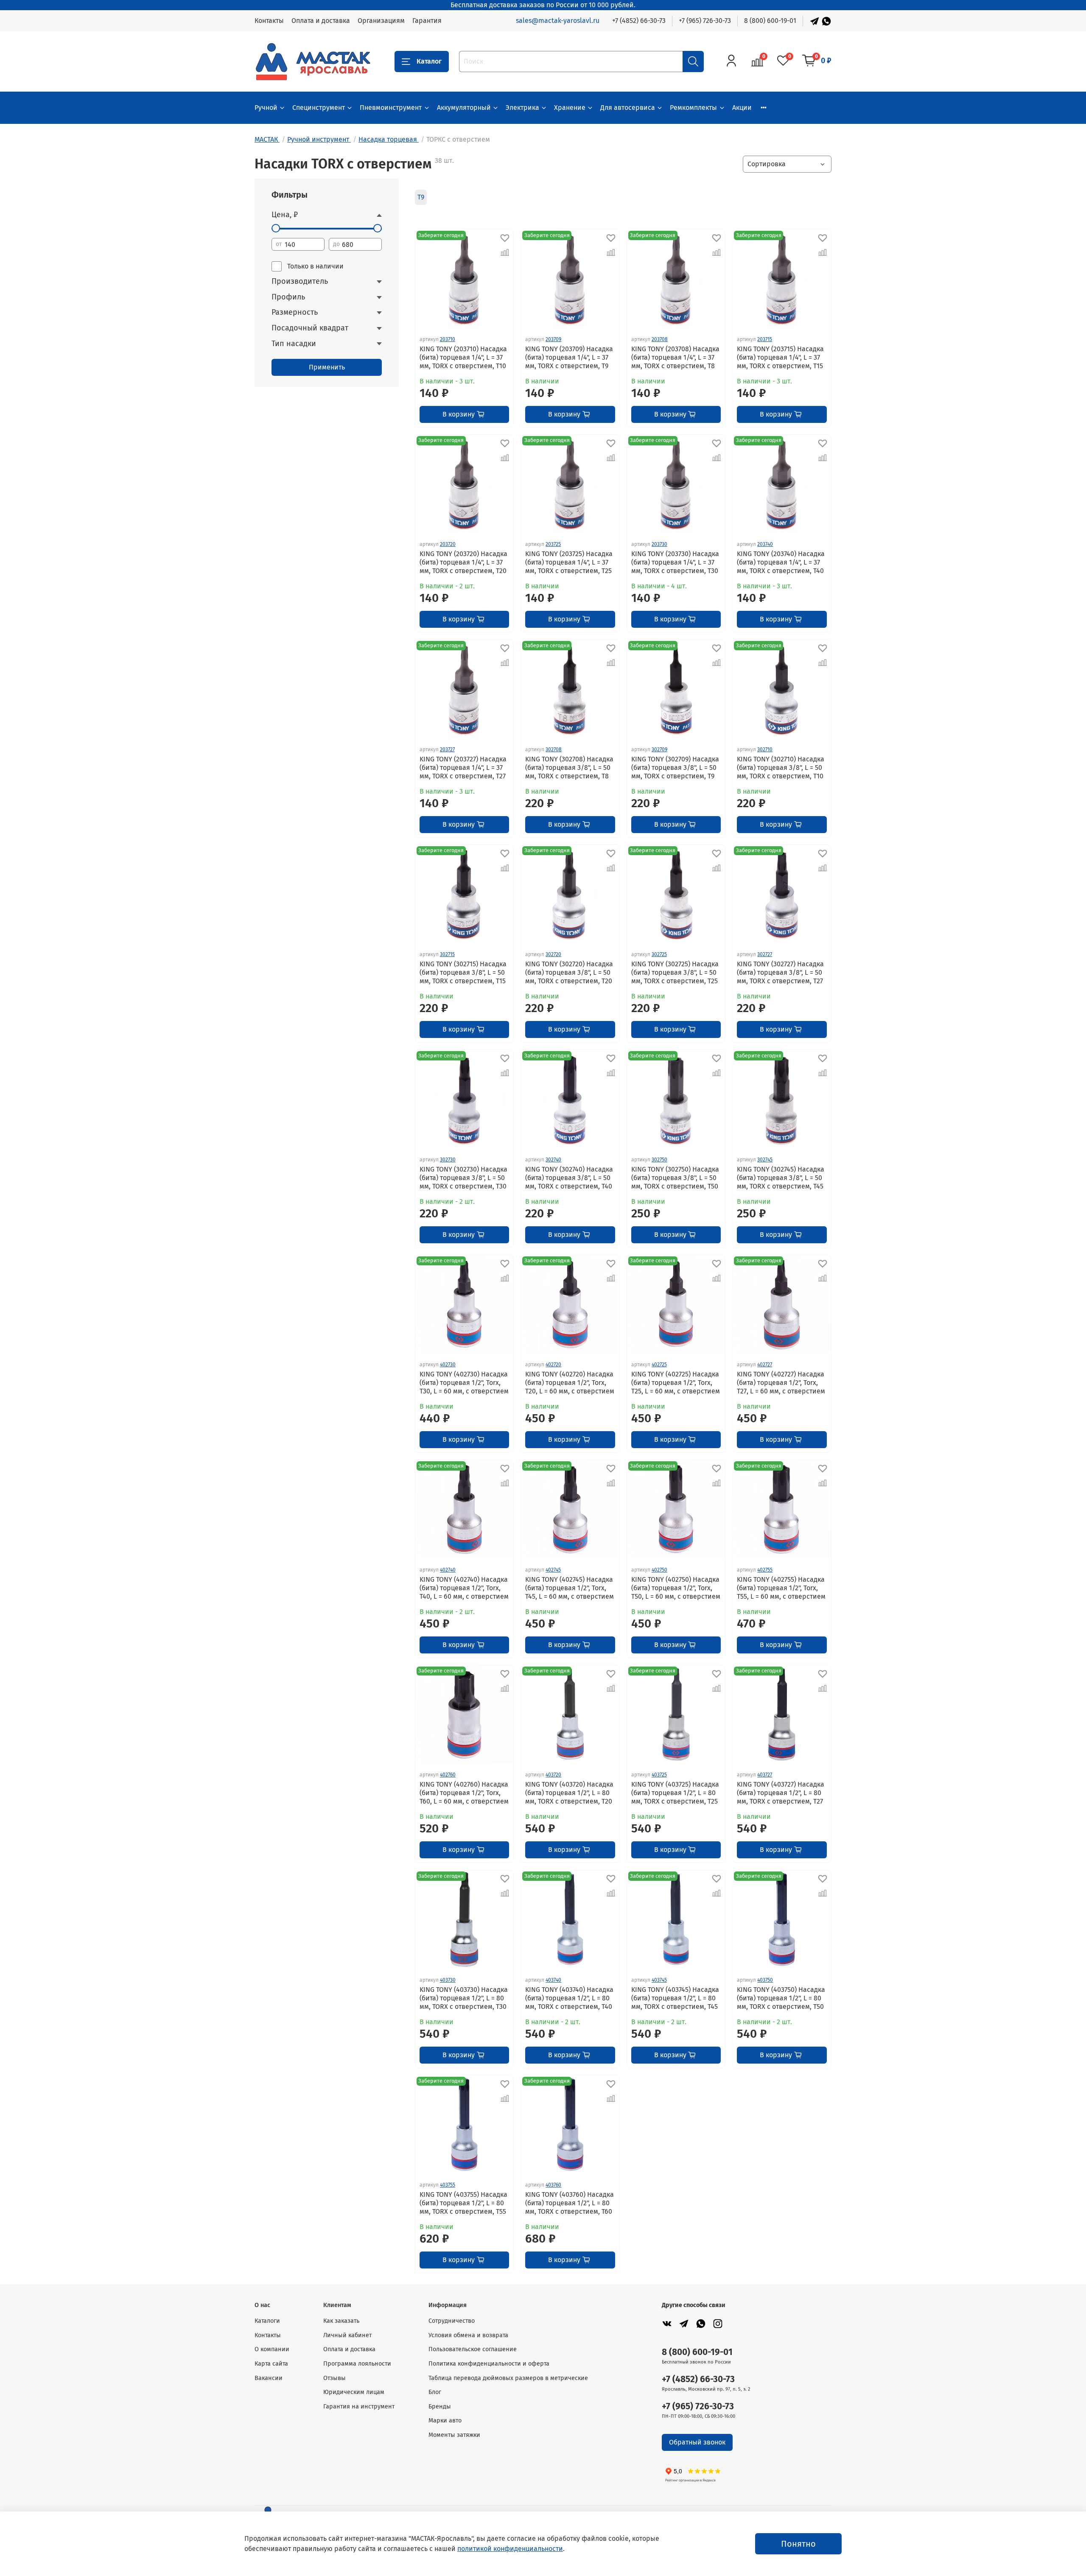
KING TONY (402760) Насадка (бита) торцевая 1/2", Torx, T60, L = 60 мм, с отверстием (464, 1793)
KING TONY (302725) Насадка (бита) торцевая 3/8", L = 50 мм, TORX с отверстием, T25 (675, 972)
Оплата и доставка (321, 21)
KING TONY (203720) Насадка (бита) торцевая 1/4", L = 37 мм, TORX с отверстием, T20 (463, 562)
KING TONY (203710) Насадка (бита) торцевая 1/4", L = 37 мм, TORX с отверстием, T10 (463, 357)
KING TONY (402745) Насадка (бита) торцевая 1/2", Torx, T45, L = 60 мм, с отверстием (570, 1588)
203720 (448, 544)
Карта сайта (271, 2364)
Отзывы (334, 2378)
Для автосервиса (628, 108)
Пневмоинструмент (391, 108)
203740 (765, 544)
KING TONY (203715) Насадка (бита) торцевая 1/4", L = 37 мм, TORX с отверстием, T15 (780, 357)
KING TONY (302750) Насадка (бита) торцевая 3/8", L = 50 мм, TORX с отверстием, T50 (675, 1178)
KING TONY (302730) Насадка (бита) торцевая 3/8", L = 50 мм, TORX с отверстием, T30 (463, 1178)
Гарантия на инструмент (359, 2407)
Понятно (798, 2544)
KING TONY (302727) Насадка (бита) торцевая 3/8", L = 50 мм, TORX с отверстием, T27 (780, 972)
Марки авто (445, 2421)
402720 (553, 1365)
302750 (659, 1160)
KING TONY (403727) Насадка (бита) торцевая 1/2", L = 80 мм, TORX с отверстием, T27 (781, 1793)
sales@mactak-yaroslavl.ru (558, 21)
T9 (421, 197)
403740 (553, 1980)
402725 (659, 1365)
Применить (327, 367)
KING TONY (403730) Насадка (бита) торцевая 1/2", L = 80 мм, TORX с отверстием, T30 (464, 1998)
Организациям (381, 21)
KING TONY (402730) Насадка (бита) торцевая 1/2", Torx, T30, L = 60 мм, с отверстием (464, 1383)
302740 (553, 1160)
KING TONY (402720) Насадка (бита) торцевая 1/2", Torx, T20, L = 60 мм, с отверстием (570, 1383)
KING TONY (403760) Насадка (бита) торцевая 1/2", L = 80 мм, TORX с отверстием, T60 (570, 2203)
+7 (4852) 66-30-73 (639, 21)
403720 (553, 1775)
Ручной (266, 108)
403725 (659, 1775)
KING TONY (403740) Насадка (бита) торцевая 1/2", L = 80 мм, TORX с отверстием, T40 (569, 1998)
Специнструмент (319, 108)
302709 (659, 750)
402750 (659, 1570)
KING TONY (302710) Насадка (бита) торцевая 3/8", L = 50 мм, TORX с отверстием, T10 (781, 768)
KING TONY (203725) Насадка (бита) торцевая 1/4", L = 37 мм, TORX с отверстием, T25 (569, 562)
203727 (447, 750)
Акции (742, 108)
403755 (448, 2185)
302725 (659, 954)
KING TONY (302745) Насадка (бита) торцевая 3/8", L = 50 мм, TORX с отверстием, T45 (781, 1178)
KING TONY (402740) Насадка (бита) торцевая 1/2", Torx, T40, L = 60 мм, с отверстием (464, 1588)
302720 (553, 954)
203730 (659, 544)
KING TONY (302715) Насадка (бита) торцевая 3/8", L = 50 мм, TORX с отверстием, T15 (463, 972)
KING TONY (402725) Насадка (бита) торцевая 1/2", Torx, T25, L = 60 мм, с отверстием (676, 1383)
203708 (660, 339)
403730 (448, 1980)
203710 (448, 339)
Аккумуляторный (464, 108)
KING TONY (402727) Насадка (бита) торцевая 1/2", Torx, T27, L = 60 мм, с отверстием (781, 1383)
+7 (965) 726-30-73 (705, 21)
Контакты (269, 21)
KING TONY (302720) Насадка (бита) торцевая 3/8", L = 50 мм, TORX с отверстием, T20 (569, 972)
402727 (765, 1365)
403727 (765, 1775)
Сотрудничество (452, 2321)
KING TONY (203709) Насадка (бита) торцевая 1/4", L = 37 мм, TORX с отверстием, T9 (569, 357)
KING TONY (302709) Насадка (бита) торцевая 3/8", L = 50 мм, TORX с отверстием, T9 (675, 768)
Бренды (440, 2407)
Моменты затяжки (454, 2435)
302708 (554, 750)
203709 (553, 339)
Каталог (429, 61)
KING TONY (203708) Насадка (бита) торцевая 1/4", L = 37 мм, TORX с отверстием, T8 (675, 357)
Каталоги (267, 2321)
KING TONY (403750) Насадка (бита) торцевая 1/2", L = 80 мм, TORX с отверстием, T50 (781, 1998)
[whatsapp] (701, 2323)
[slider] (276, 228)
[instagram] (718, 2323)
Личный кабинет (347, 2335)
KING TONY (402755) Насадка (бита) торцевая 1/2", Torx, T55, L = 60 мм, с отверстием (781, 1588)
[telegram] (684, 2323)
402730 (448, 1365)
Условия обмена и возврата (468, 2335)
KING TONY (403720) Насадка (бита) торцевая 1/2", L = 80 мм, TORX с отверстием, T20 (569, 1793)
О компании (272, 2349)
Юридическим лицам (354, 2392)
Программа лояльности (357, 2364)
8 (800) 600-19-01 (770, 21)
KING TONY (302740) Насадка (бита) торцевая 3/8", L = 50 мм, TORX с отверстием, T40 (569, 1178)
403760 (553, 2185)
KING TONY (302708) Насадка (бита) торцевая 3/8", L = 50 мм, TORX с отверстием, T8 (569, 768)
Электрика (522, 108)
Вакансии (269, 2378)
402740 (448, 1570)
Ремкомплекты (693, 108)
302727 (765, 954)
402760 (448, 1775)
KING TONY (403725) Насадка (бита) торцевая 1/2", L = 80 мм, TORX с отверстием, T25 (675, 1793)
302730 (448, 1160)
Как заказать (341, 2321)
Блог (435, 2392)
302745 (765, 1160)
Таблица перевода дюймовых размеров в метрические (508, 2378)
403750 (765, 1980)
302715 (447, 954)
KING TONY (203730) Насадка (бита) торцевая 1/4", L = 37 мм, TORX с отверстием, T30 (675, 562)
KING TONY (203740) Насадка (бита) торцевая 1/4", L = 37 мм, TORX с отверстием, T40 (781, 562)
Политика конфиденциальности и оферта (489, 2364)
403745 (659, 1980)
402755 (765, 1570)
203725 (553, 544)
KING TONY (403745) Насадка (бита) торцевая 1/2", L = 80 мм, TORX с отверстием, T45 (675, 1998)
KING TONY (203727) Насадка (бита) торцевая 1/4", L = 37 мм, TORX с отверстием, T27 (463, 768)
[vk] (667, 2323)
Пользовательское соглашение (473, 2349)
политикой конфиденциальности (510, 2549)
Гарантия (427, 21)
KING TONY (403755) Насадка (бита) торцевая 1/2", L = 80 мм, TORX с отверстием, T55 (463, 2203)
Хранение (570, 108)
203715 (765, 339)
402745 (553, 1570)
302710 (765, 750)
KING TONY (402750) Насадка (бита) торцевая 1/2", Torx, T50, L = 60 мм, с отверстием (676, 1588)
